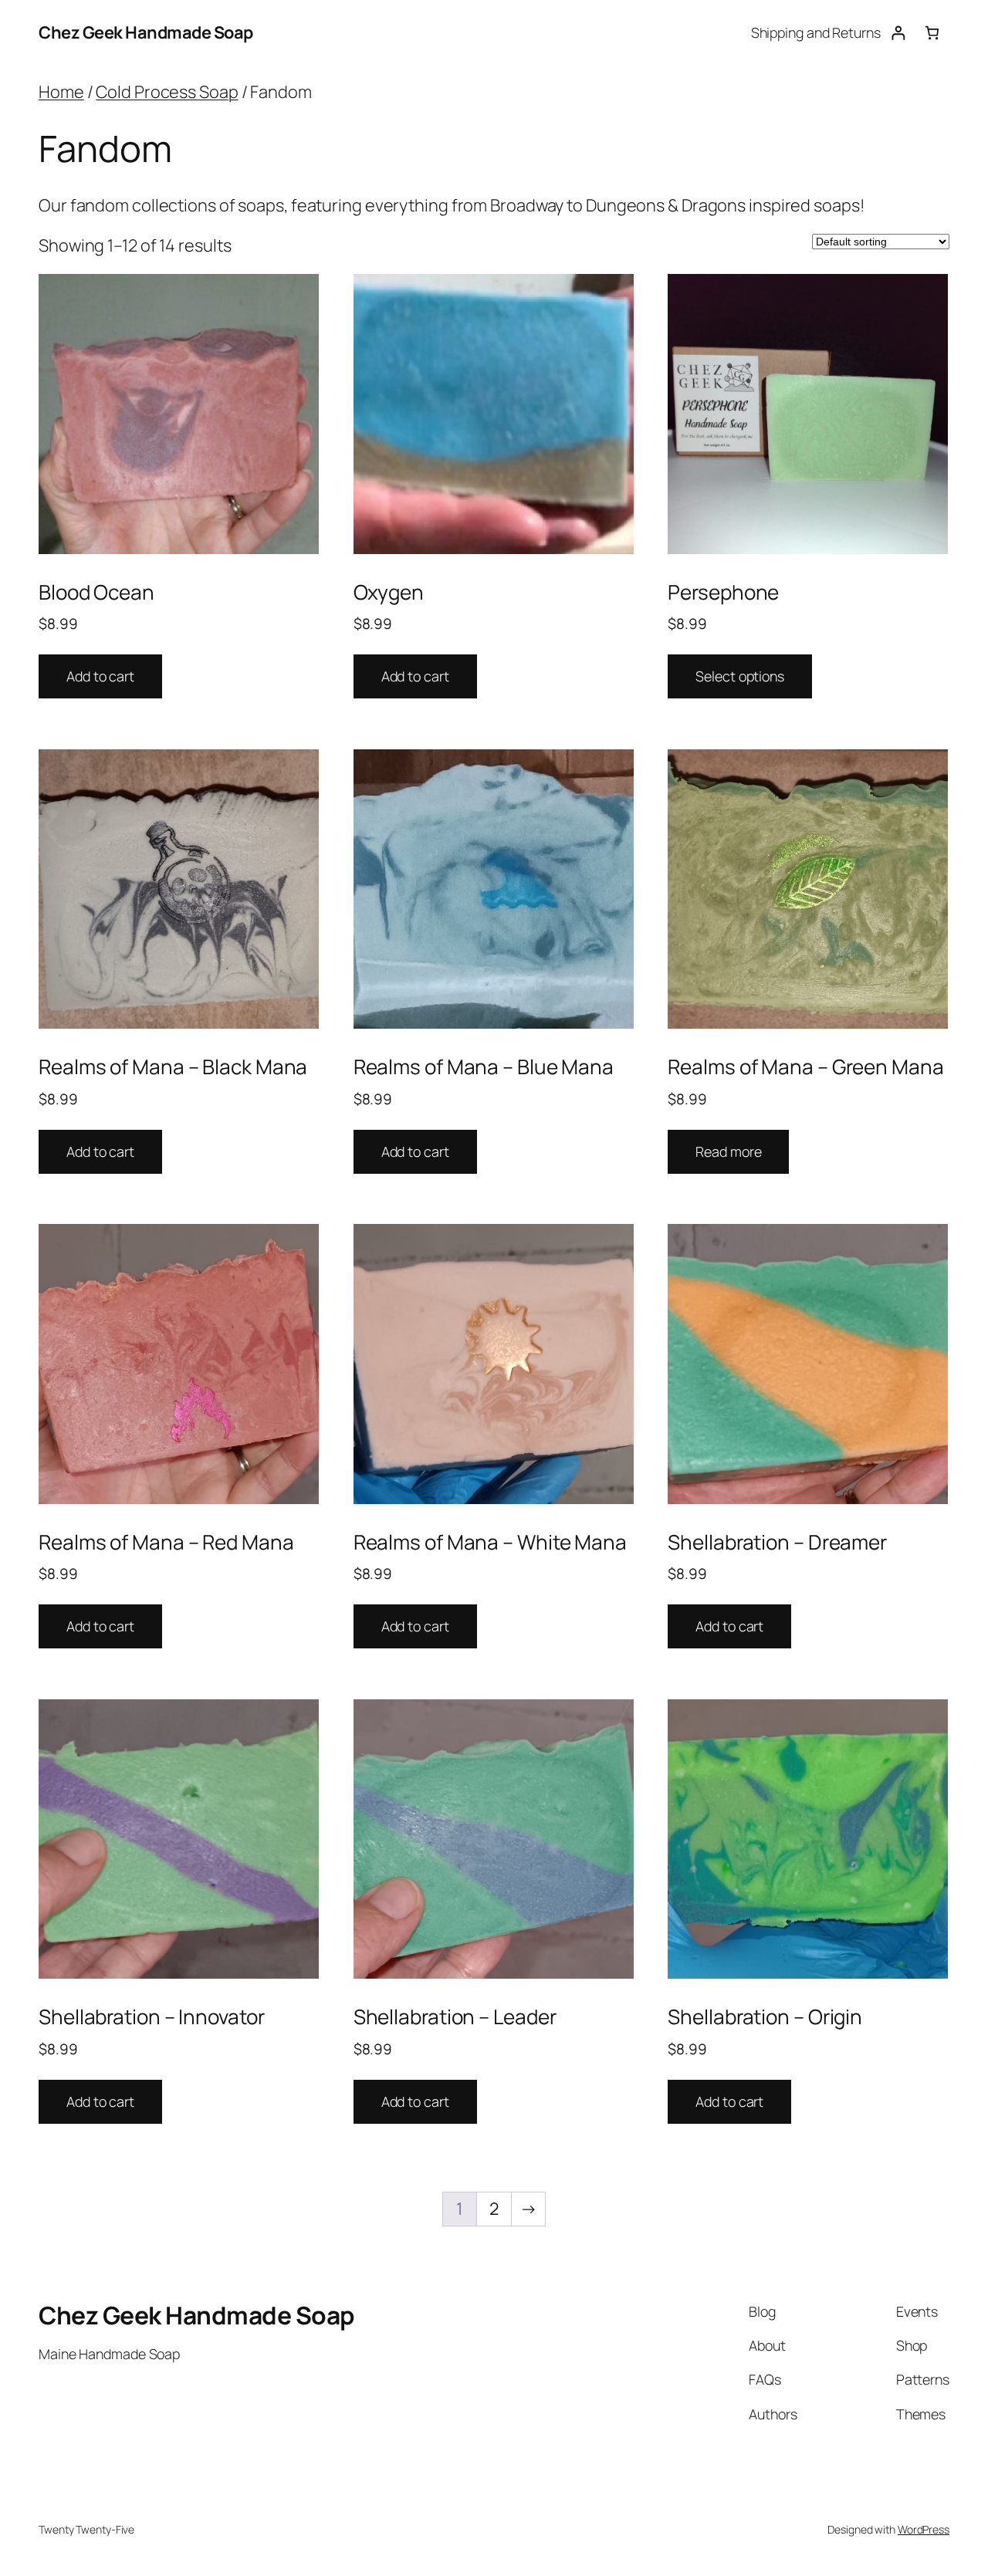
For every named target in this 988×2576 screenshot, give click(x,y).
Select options (740, 676)
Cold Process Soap (167, 92)
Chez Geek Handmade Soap (146, 32)
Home (61, 92)
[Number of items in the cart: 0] (932, 33)
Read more (728, 1151)
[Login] (898, 33)
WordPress (924, 2529)
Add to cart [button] (100, 676)
